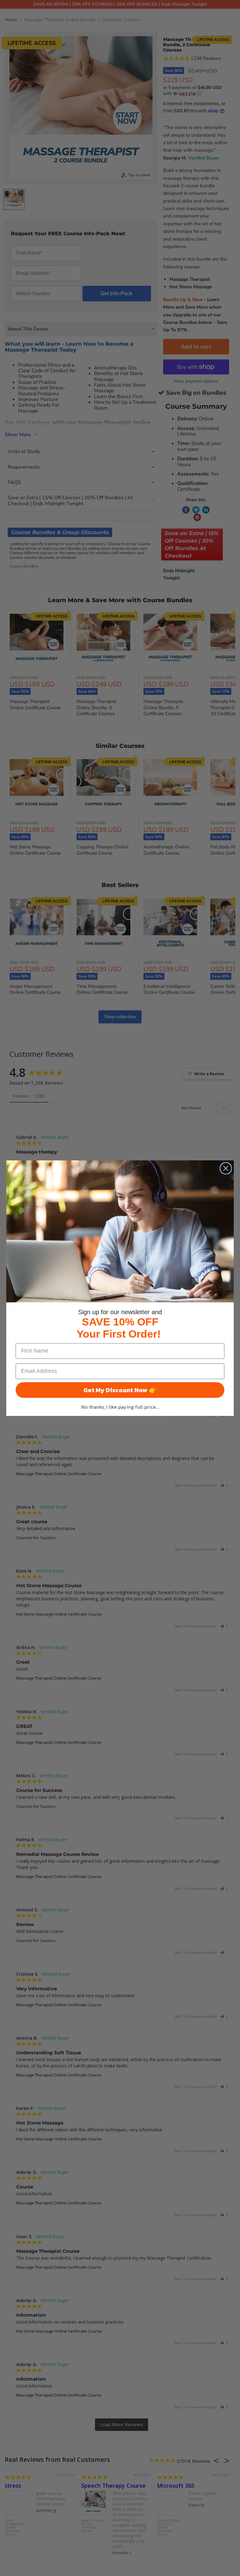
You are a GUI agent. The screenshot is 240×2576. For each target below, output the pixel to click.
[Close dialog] (226, 1168)
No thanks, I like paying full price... (120, 1407)
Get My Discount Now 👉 (120, 1390)
